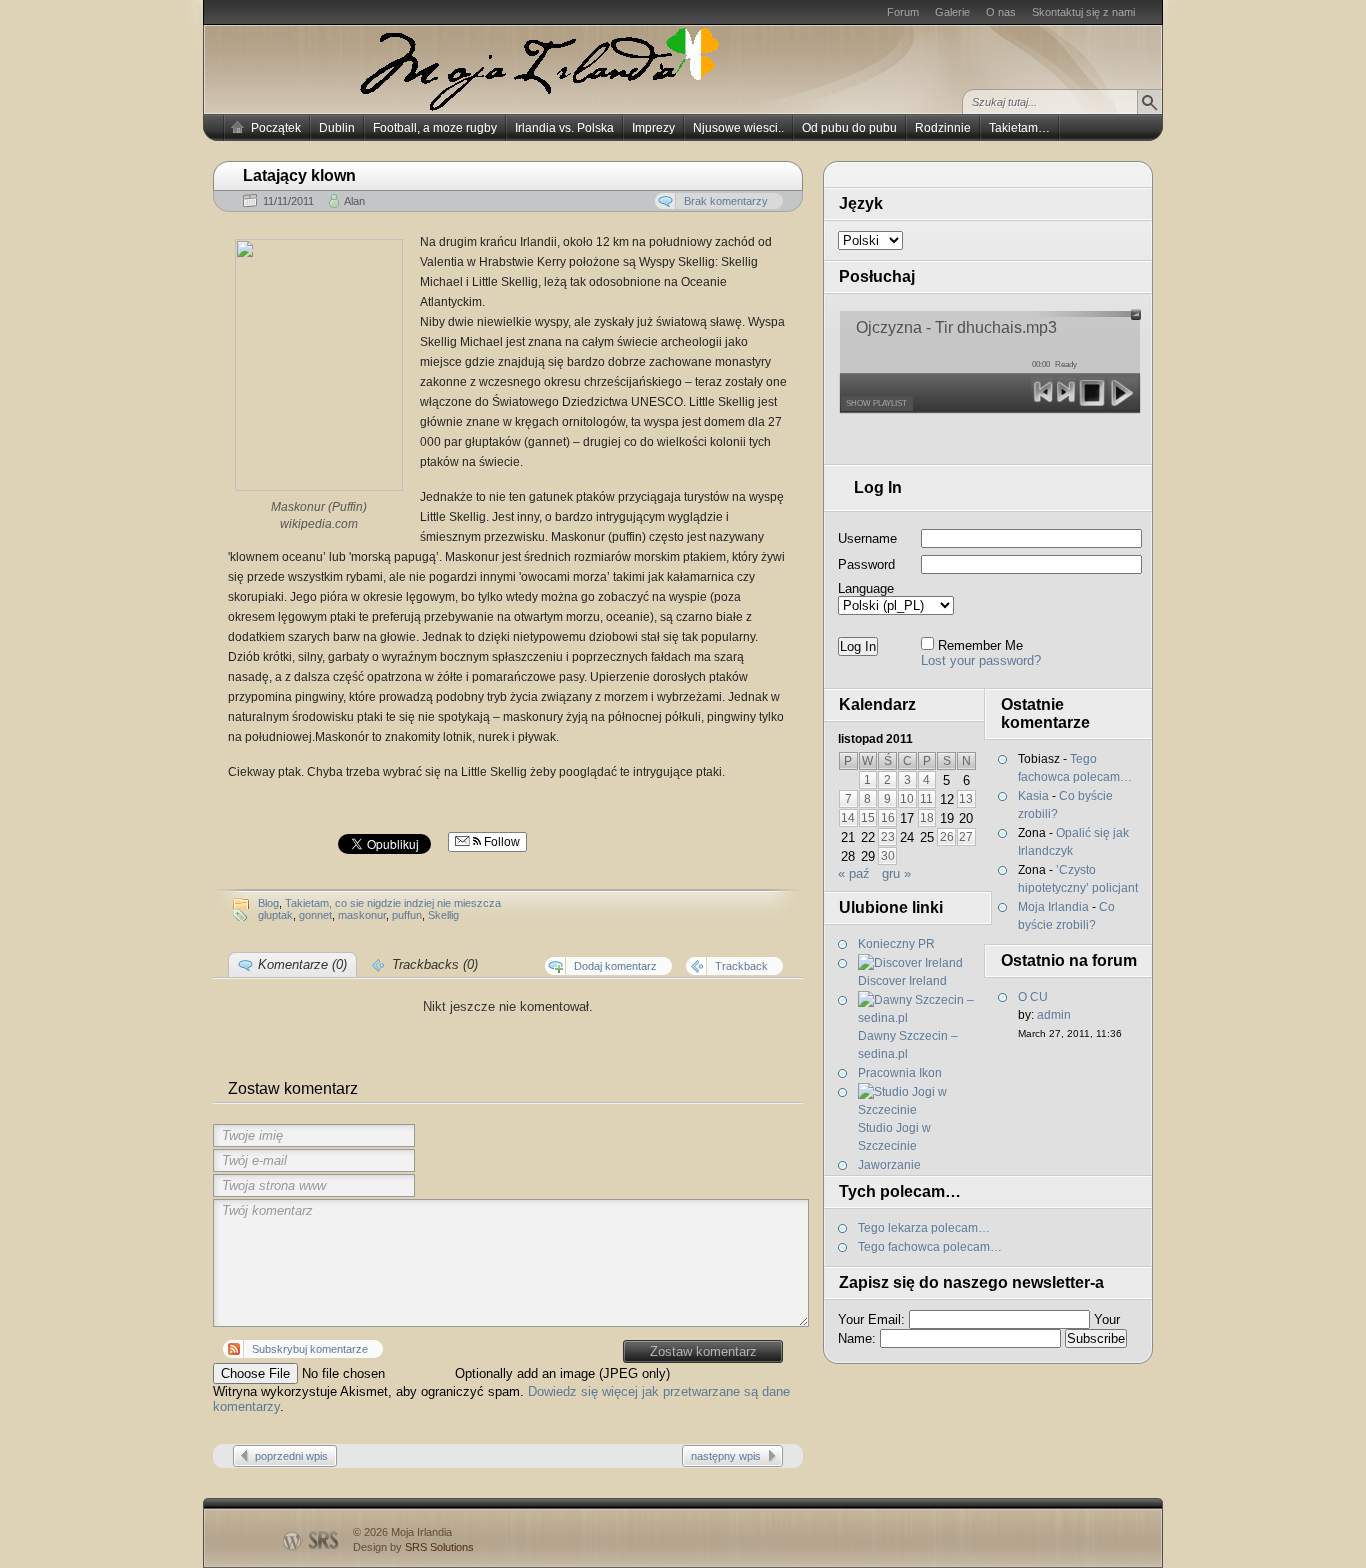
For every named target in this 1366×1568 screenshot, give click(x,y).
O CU (1033, 997)
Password (866, 564)
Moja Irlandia (1053, 907)
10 (907, 799)
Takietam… (1019, 128)
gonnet (315, 915)
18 (927, 818)
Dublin (337, 128)
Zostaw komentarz (703, 1351)
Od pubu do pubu (849, 128)
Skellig (443, 915)
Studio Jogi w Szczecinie (894, 1137)
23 (888, 837)
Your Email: (871, 1319)
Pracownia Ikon (900, 1073)
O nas (1001, 12)
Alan (354, 201)
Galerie (952, 12)
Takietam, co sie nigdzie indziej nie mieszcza (393, 903)
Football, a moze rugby (435, 128)
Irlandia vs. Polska (564, 128)
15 (868, 818)
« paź (854, 873)
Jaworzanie (889, 1165)
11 (926, 799)
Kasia (1033, 796)
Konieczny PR (896, 944)
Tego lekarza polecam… (924, 1228)
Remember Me (980, 645)
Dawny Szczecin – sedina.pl (908, 1045)
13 (966, 799)
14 (848, 818)
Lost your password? (981, 660)
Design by (413, 1547)
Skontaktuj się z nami (1083, 12)
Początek (276, 128)
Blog (268, 903)
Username (867, 538)
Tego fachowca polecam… (930, 1247)
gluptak (275, 915)
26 (947, 837)
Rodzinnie (943, 128)
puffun (407, 915)
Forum (903, 12)
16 (888, 818)
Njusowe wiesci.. (738, 128)
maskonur (362, 915)
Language (866, 588)
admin (1054, 1015)
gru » (896, 873)
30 (888, 856)
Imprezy (653, 128)
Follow (500, 842)
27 (966, 837)
